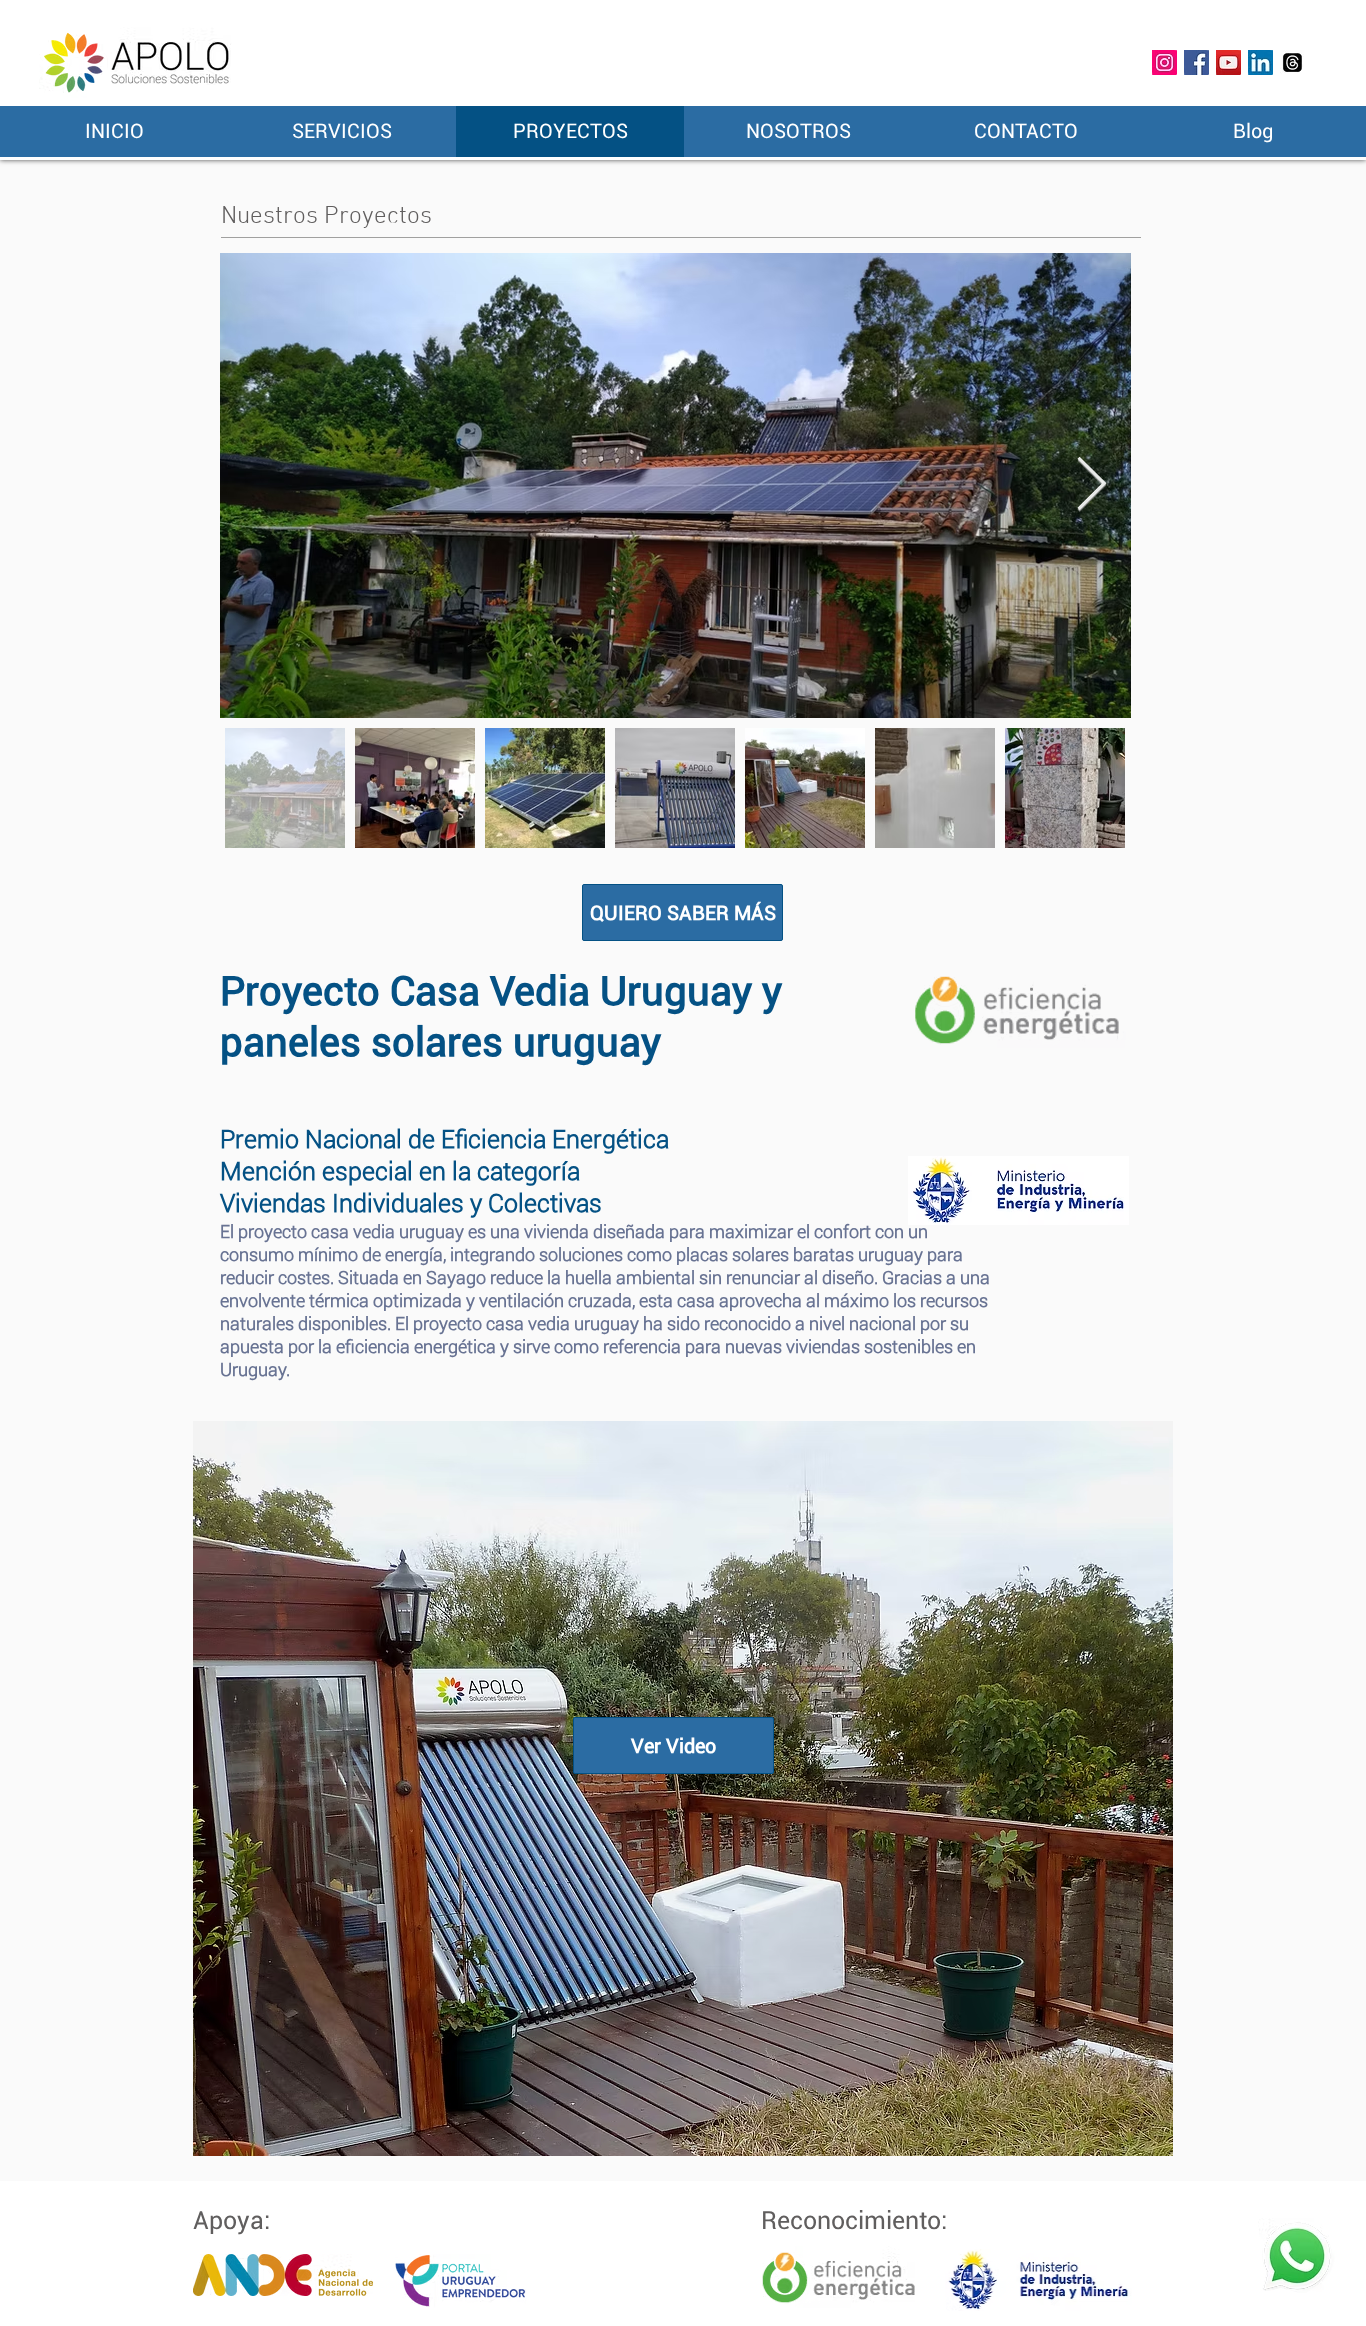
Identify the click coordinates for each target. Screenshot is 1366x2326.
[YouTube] (1228, 62)
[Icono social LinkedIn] (1260, 62)
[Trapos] (1292, 62)
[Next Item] (1091, 486)
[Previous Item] (260, 486)
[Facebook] (1196, 62)
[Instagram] (1164, 62)
